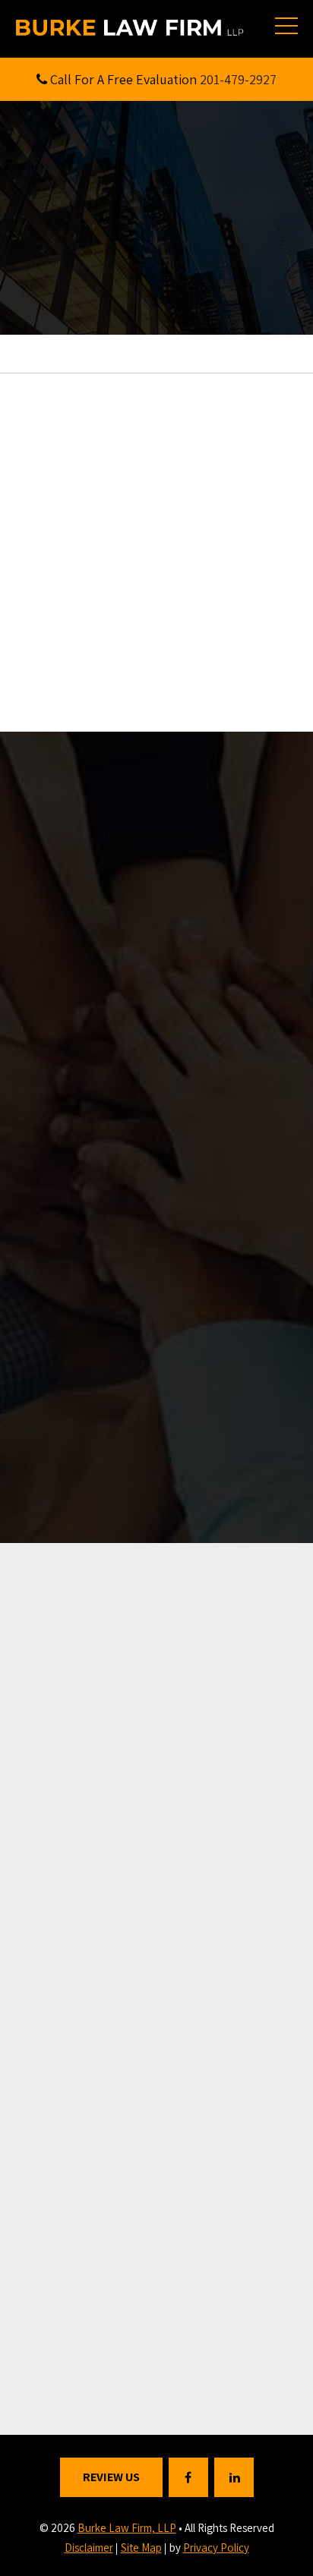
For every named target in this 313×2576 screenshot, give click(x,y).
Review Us (111, 2477)
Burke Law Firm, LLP (127, 2528)
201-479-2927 (238, 79)
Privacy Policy (216, 2548)
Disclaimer (89, 2548)
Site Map (141, 2548)
